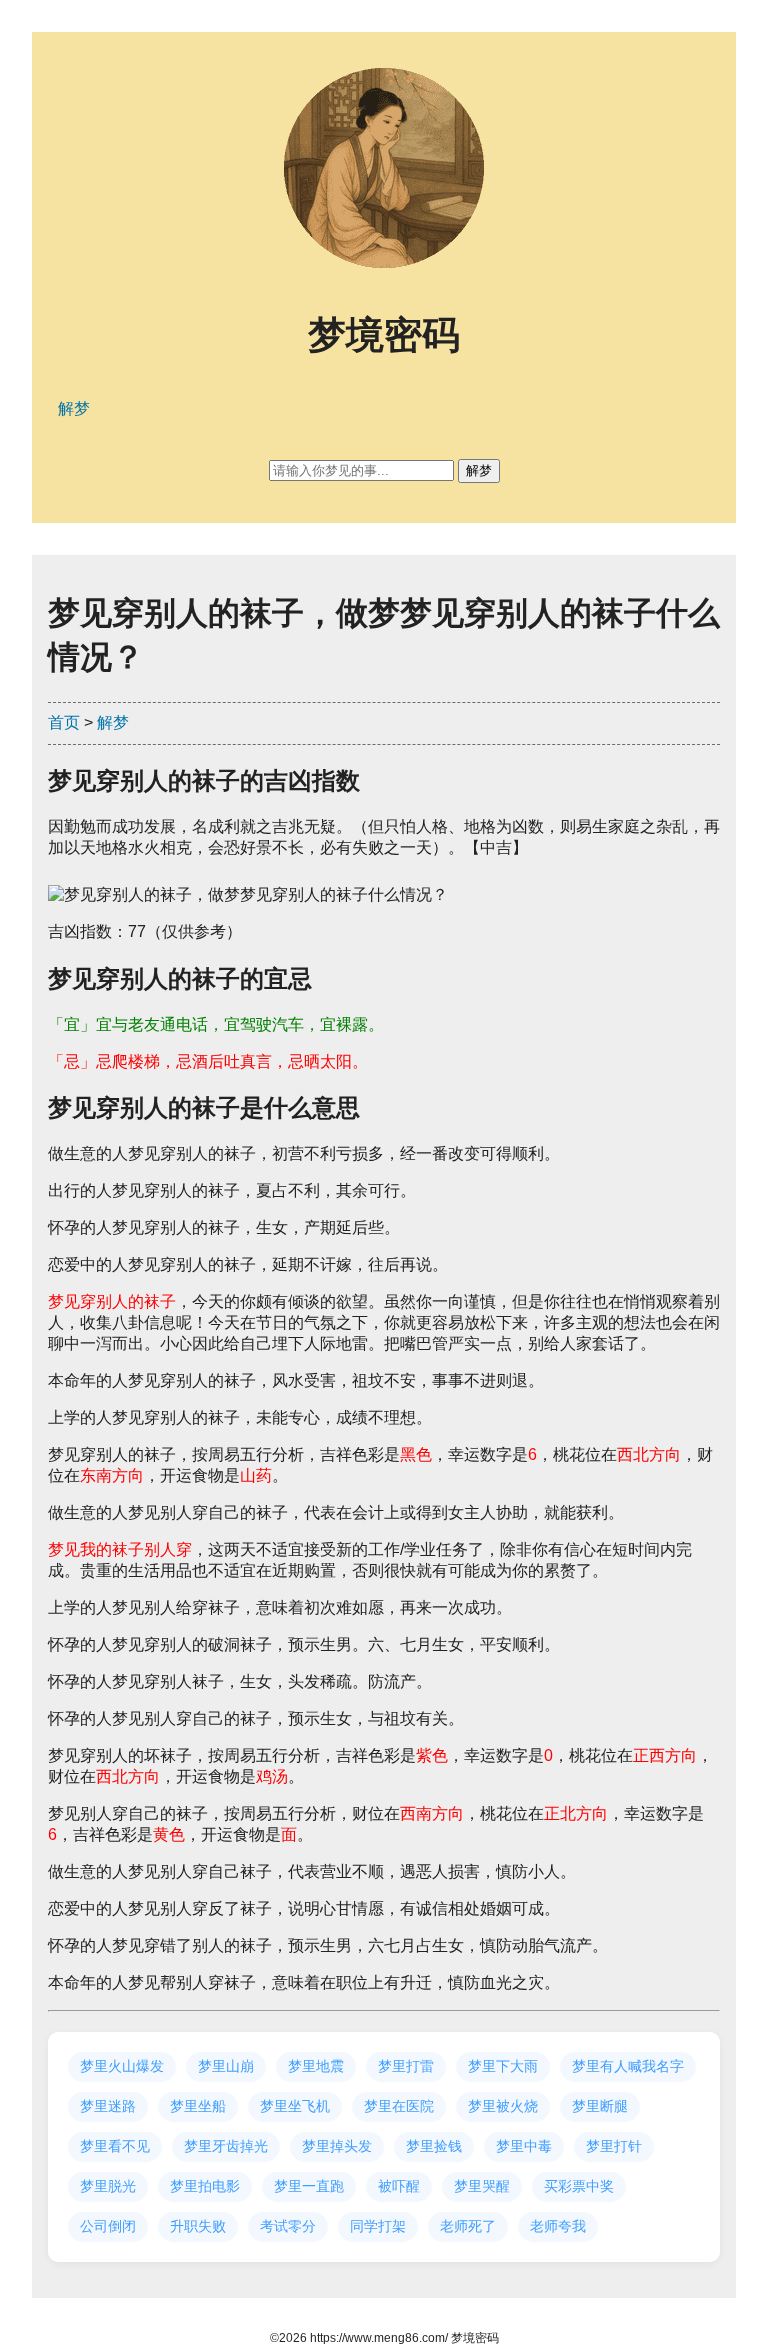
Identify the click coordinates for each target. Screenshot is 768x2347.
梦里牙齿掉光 (226, 2146)
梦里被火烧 (503, 2106)
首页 (64, 722)
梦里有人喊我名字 (628, 2066)
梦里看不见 (115, 2146)
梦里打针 (614, 2146)
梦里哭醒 (482, 2186)
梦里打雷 (406, 2066)
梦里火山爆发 (122, 2066)
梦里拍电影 (205, 2186)
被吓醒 (399, 2186)
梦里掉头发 (337, 2146)
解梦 (113, 722)
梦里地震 (316, 2066)
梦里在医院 (399, 2106)
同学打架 (378, 2226)
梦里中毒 (524, 2146)
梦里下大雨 (503, 2066)
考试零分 (288, 2226)
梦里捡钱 (434, 2146)
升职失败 (198, 2226)
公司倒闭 (108, 2226)
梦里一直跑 (309, 2186)
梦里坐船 (198, 2106)
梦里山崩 (226, 2066)
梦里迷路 (108, 2106)
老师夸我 (558, 2226)
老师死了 (468, 2226)
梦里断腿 (600, 2106)
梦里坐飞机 (295, 2106)
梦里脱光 (108, 2186)
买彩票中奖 (579, 2186)
